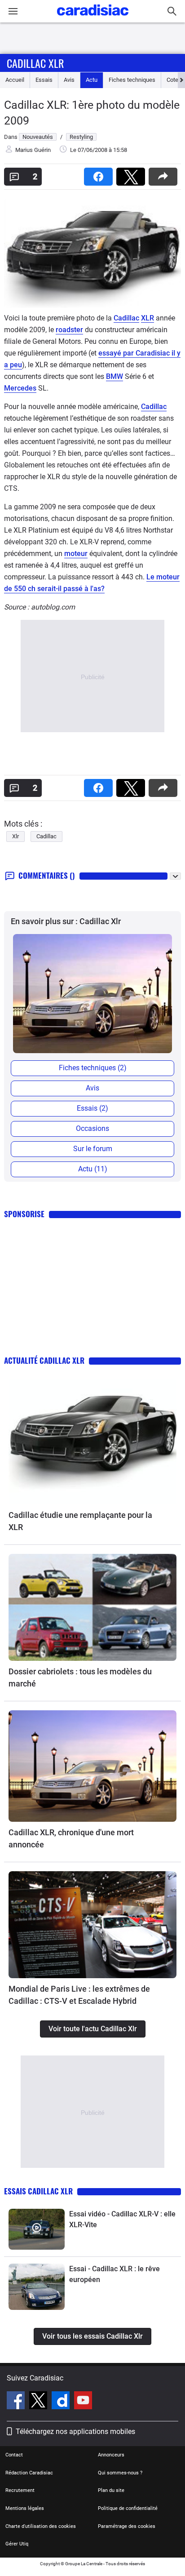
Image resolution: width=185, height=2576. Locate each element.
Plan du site (111, 2490)
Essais (44, 80)
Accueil (15, 80)
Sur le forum (93, 1149)
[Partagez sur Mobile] (165, 174)
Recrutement (20, 2490)
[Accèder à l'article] (92, 1442)
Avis (69, 80)
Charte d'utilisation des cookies (41, 2526)
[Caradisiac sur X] (39, 2402)
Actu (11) (93, 1169)
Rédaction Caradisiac (29, 2473)
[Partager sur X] (132, 174)
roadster (69, 330)
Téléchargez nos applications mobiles (75, 2431)
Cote (172, 80)
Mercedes (20, 388)
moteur (76, 554)
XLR (148, 318)
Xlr (15, 836)
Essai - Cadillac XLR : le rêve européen (115, 2274)
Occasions (92, 1128)
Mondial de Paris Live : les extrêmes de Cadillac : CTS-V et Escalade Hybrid (79, 1995)
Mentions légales (25, 2508)
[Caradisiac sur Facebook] (17, 2402)
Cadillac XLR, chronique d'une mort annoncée (71, 1838)
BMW (115, 376)
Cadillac (126, 318)
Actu (92, 80)
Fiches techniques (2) (93, 1068)
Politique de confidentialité (128, 2508)
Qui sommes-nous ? (120, 2473)
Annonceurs (111, 2455)
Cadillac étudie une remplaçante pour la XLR (80, 1521)
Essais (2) (92, 1108)
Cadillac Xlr (35, 63)
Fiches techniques (132, 80)
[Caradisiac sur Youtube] (83, 2402)
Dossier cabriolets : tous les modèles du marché (80, 1677)
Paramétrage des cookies (127, 2526)
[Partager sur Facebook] (100, 174)
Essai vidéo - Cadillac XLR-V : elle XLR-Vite (122, 2219)
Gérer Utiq (17, 2544)
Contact (14, 2455)
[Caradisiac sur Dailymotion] (62, 2402)
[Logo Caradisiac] (93, 18)
